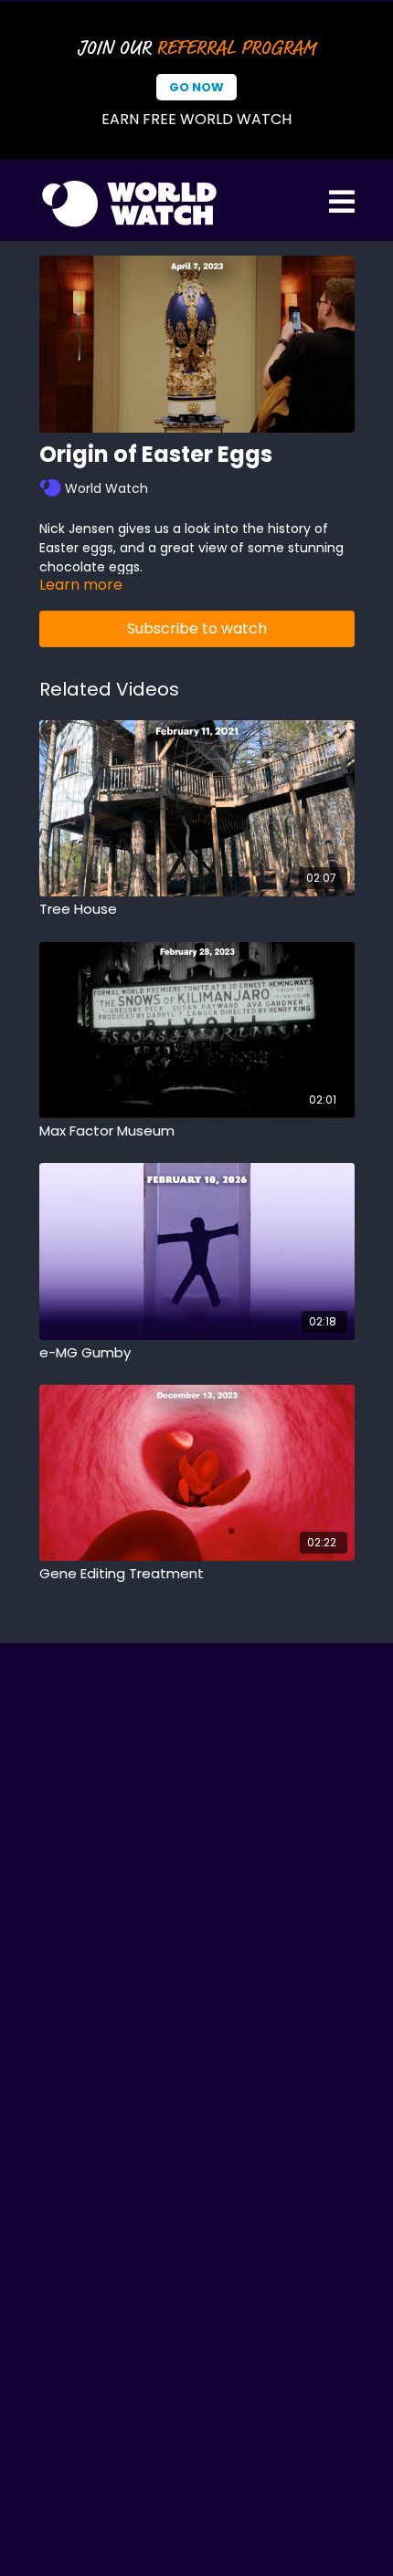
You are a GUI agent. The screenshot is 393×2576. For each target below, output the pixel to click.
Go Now (196, 87)
